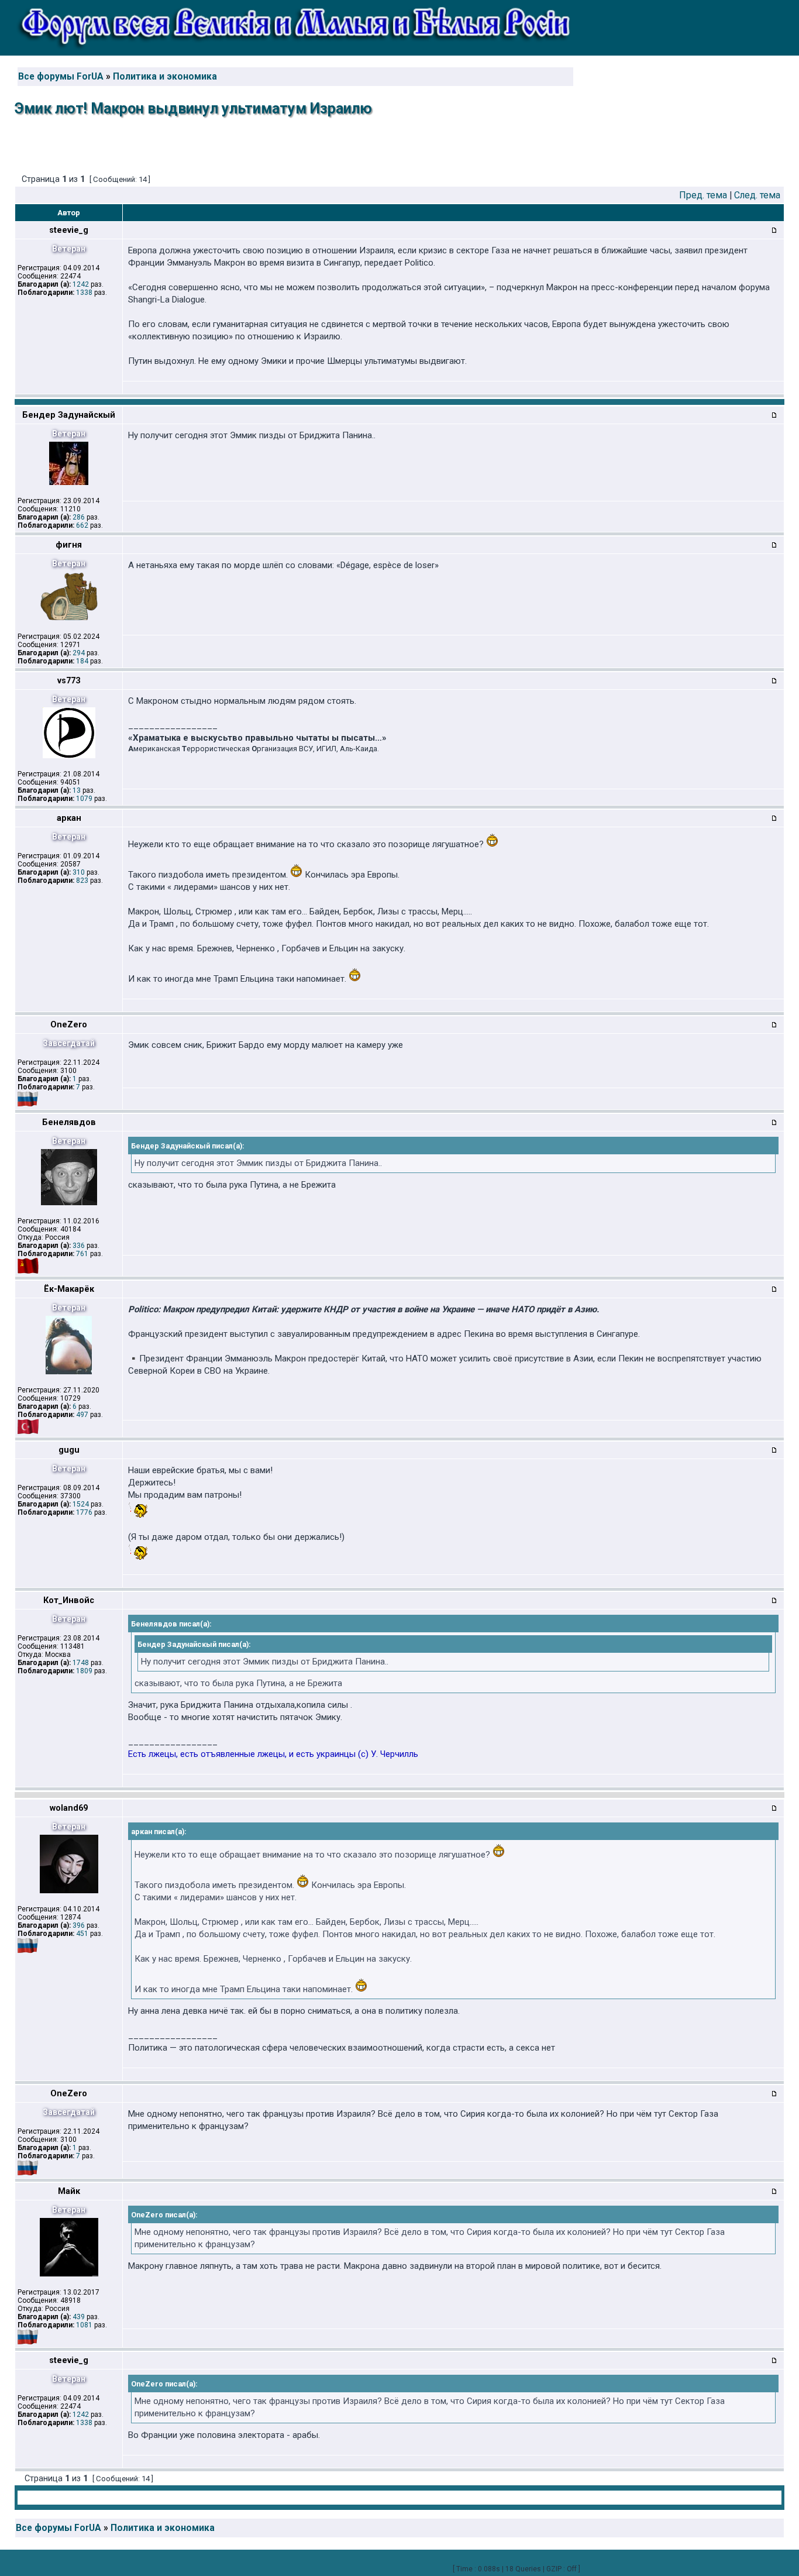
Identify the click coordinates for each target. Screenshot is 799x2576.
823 (82, 881)
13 (77, 790)
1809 (84, 1671)
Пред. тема (703, 195)
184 (82, 661)
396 (79, 1925)
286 (79, 517)
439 (79, 2317)
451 (82, 1934)
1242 (81, 284)
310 (79, 872)
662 (82, 525)
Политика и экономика (165, 77)
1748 (81, 1663)
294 (79, 653)
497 (82, 1415)
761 (82, 1254)
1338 (84, 293)
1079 (84, 799)
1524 (81, 1504)
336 (79, 1246)
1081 (84, 2325)
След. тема (757, 195)
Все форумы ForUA (61, 77)
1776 (84, 1512)
